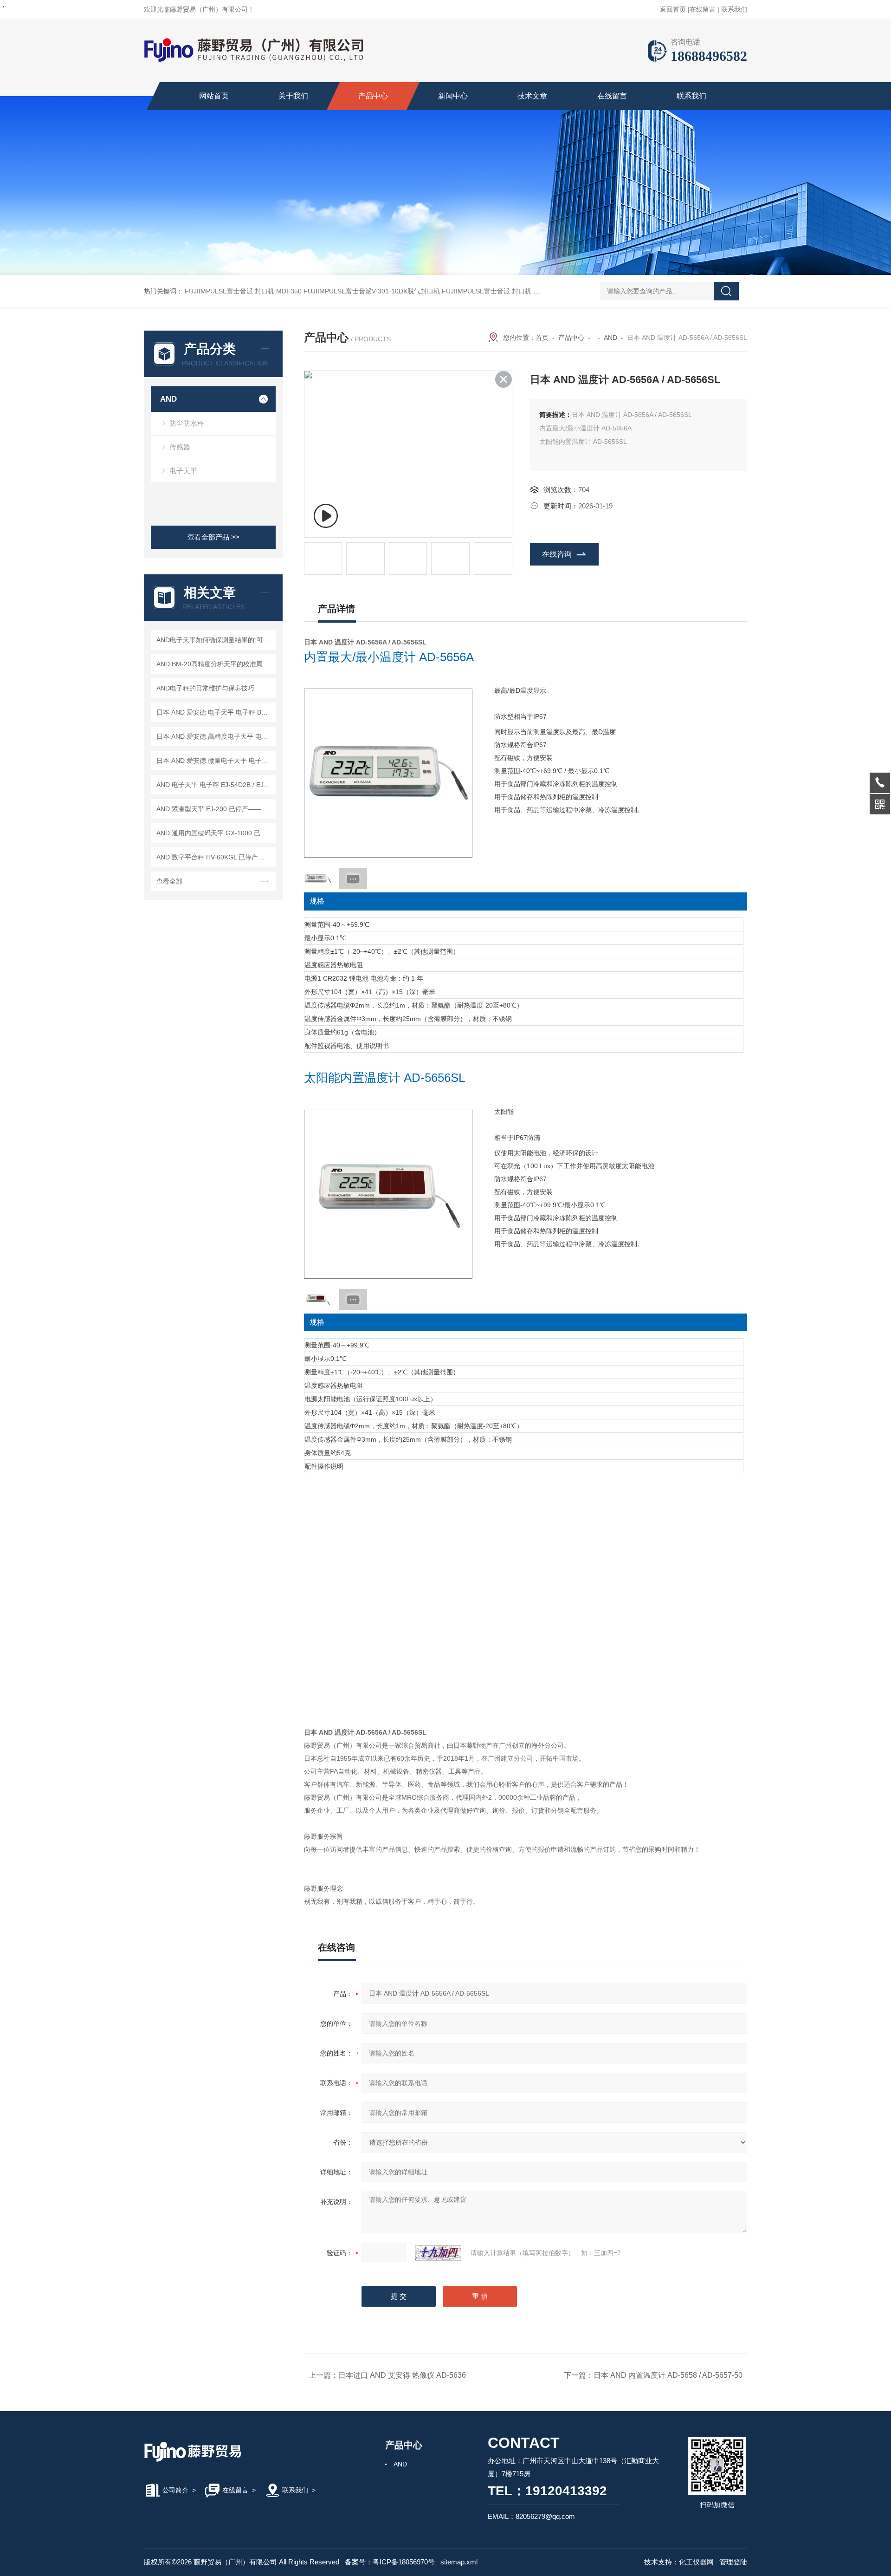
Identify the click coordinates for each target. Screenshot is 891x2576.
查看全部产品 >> (213, 537)
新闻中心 (453, 96)
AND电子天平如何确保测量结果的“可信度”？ (215, 640)
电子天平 (183, 471)
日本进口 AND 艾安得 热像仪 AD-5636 (402, 2375)
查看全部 (169, 881)
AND (168, 399)
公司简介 (175, 2490)
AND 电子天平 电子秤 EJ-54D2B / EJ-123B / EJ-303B (215, 785)
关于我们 (293, 96)
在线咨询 (557, 554)
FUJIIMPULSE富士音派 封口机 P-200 (496, 291)
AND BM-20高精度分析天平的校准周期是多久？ (215, 664)
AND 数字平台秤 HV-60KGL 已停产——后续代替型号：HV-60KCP (215, 857)
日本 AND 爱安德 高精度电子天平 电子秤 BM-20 (215, 736)
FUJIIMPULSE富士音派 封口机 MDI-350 (243, 291)
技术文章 (532, 96)
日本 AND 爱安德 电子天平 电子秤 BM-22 (215, 712)
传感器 (180, 447)
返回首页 (673, 9)
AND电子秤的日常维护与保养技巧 (205, 688)
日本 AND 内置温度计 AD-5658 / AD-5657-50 (668, 2375)
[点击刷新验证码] (438, 2253)
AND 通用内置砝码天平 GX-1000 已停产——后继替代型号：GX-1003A (215, 833)
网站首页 (214, 96)
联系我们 (734, 9)
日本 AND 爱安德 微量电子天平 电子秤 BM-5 (215, 761)
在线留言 (703, 9)
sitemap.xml (459, 2562)
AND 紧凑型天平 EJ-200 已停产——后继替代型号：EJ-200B (215, 809)
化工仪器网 (696, 2562)
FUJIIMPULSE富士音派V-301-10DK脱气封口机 (372, 291)
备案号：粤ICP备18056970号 (390, 2562)
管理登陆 (733, 2562)
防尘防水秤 (187, 423)
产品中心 (373, 96)
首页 (542, 338)
